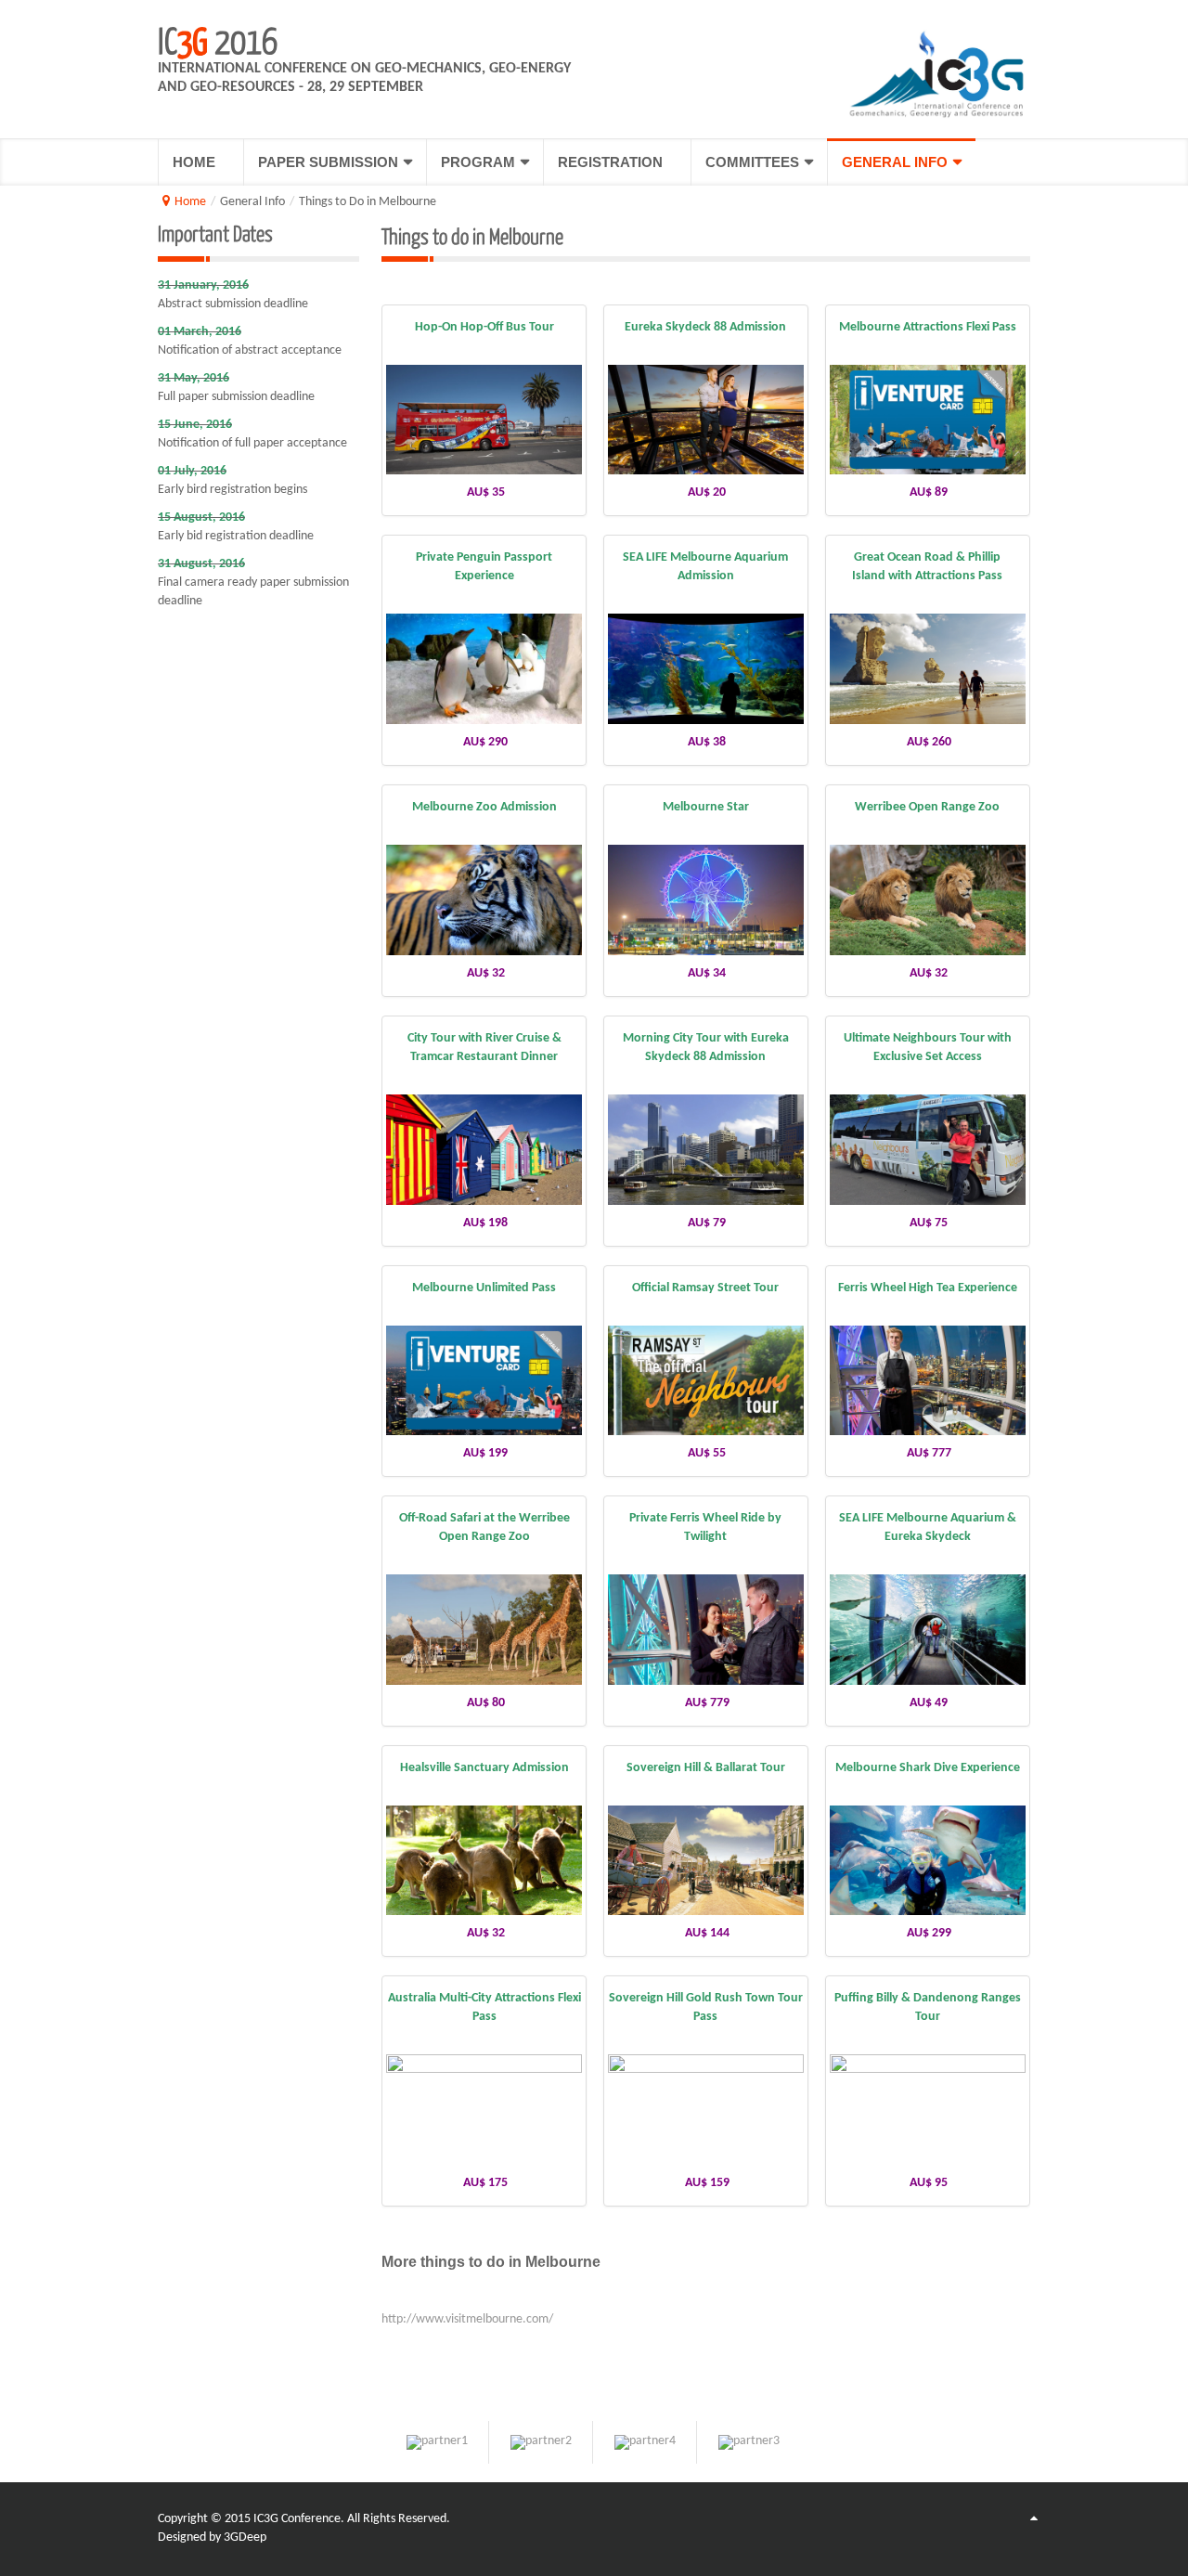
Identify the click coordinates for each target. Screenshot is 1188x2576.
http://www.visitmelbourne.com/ (467, 2319)
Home (190, 202)
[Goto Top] (1034, 2519)
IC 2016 (218, 40)
